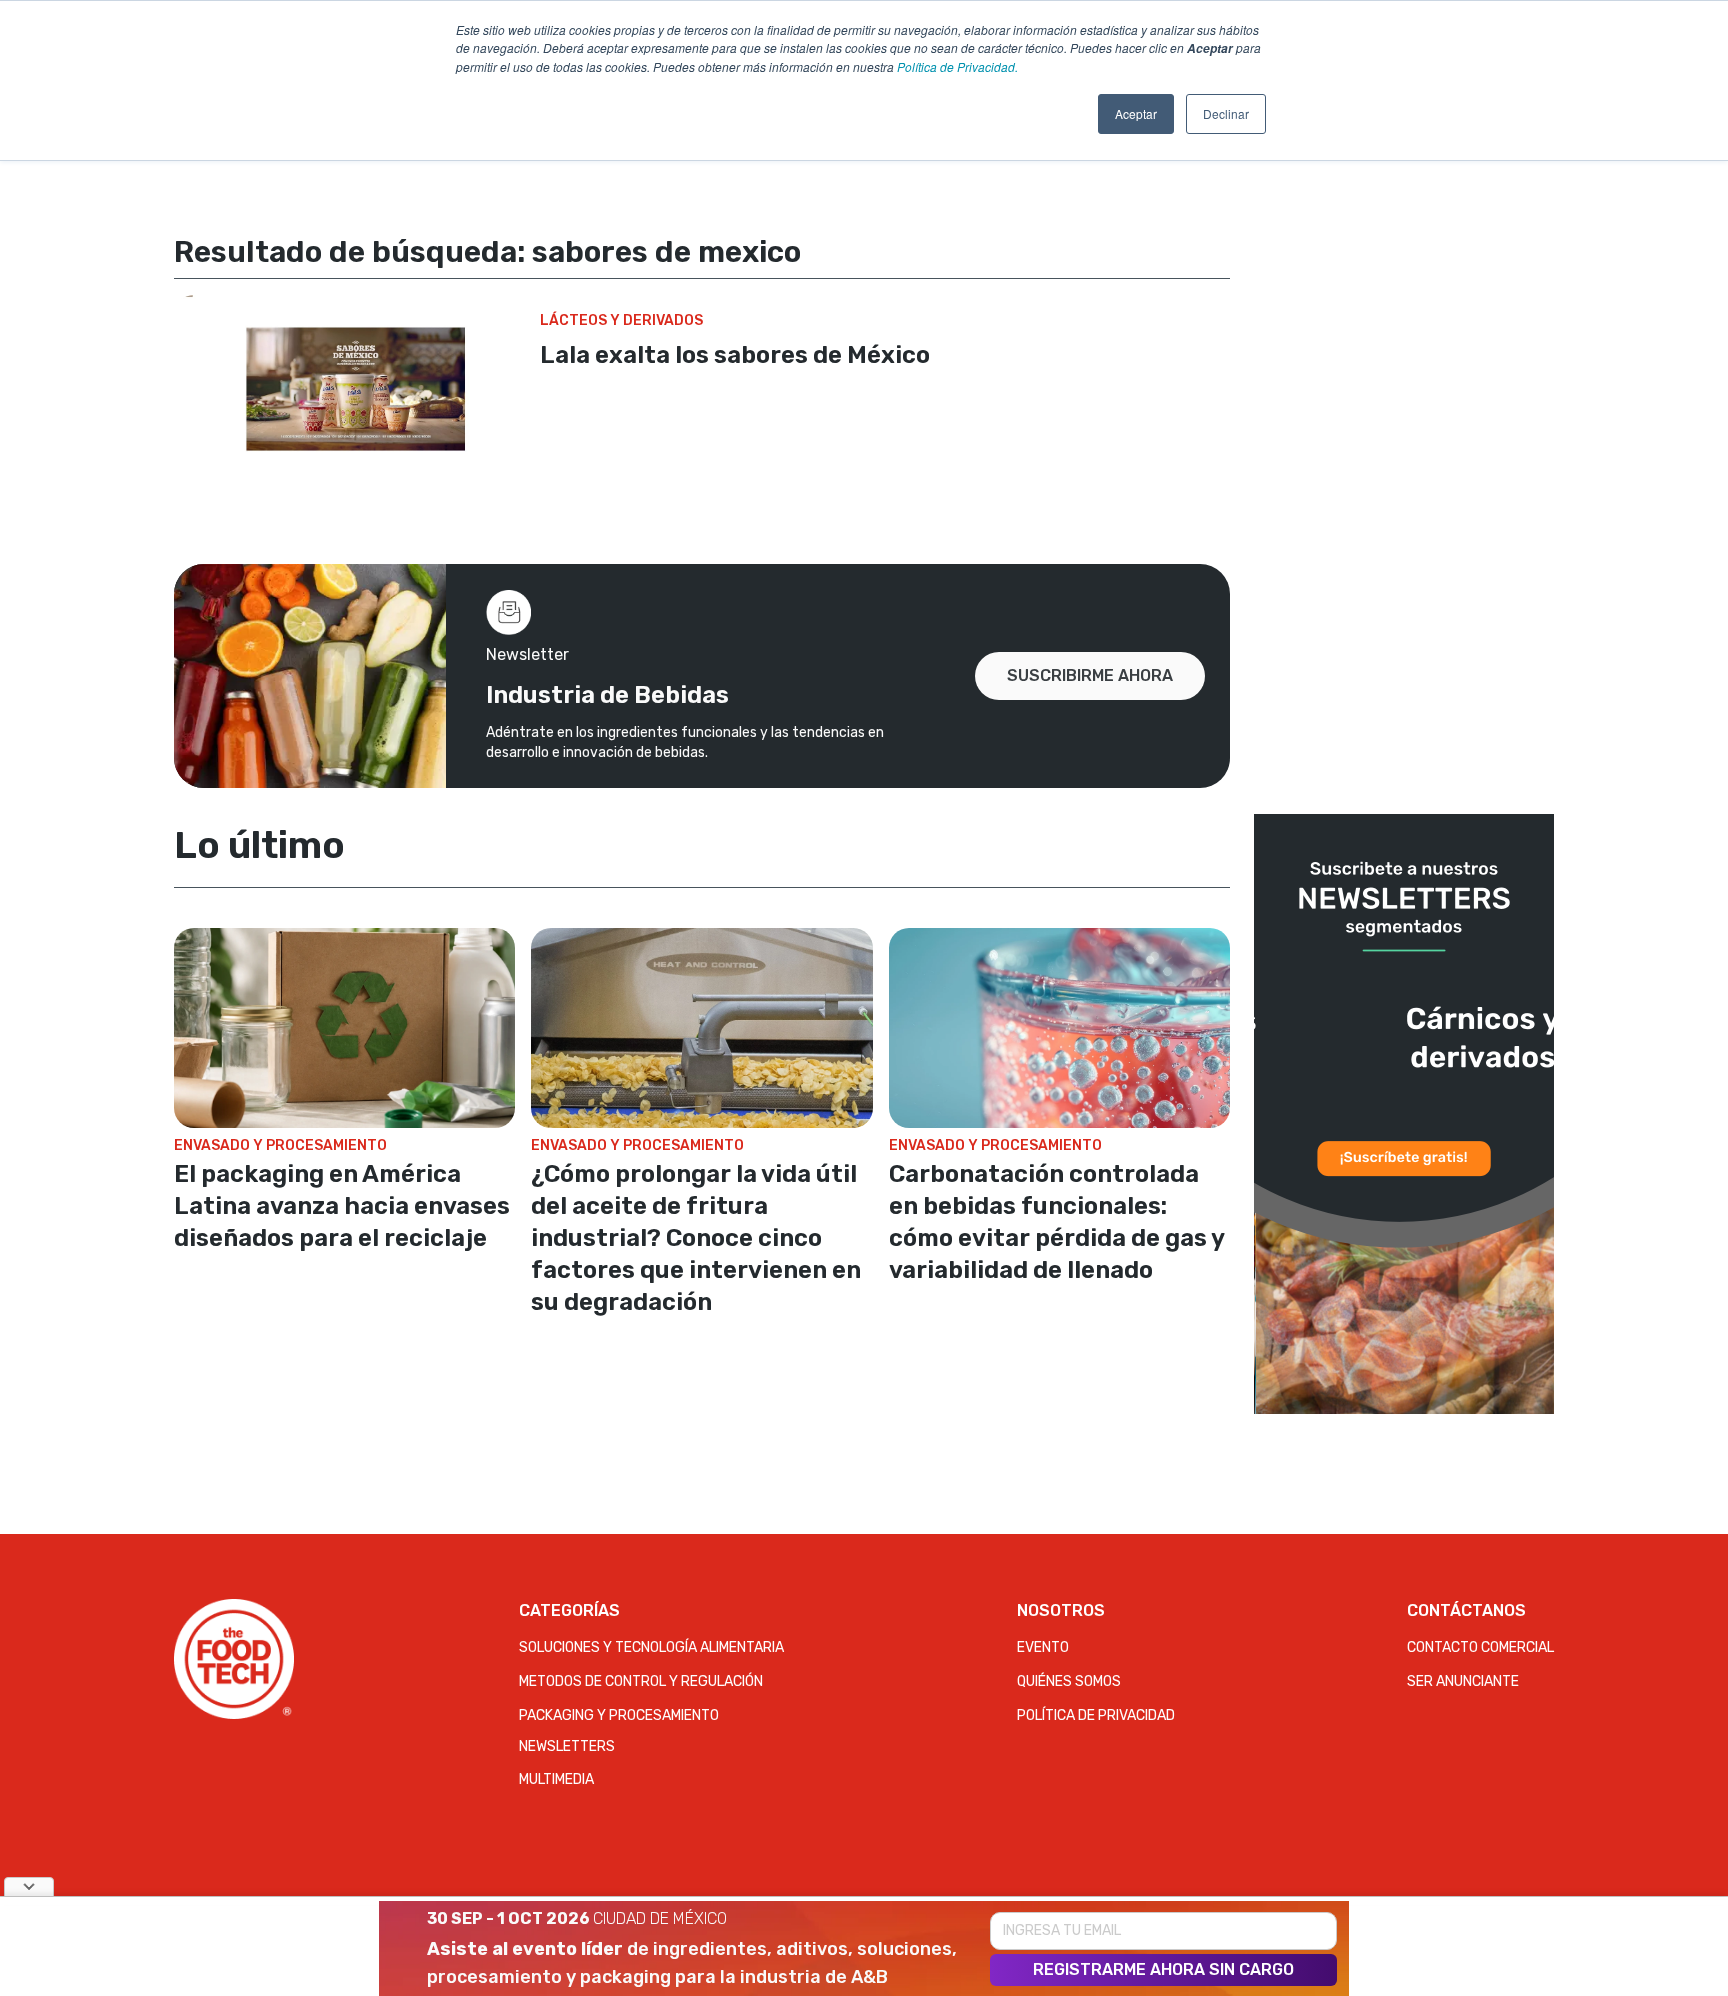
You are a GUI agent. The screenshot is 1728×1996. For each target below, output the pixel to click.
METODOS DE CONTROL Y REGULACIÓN (641, 1681)
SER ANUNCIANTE (1463, 1681)
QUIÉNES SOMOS (1069, 1681)
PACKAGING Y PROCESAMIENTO (619, 1715)
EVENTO (1043, 1647)
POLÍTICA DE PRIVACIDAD (1096, 1715)
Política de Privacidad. (957, 66)
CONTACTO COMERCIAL (1480, 1647)
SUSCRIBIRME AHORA (1090, 675)
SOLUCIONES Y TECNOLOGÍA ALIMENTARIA (651, 1647)
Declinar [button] (1226, 113)
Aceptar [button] (1136, 113)
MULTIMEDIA (556, 1779)
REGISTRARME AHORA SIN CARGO (1163, 1969)
